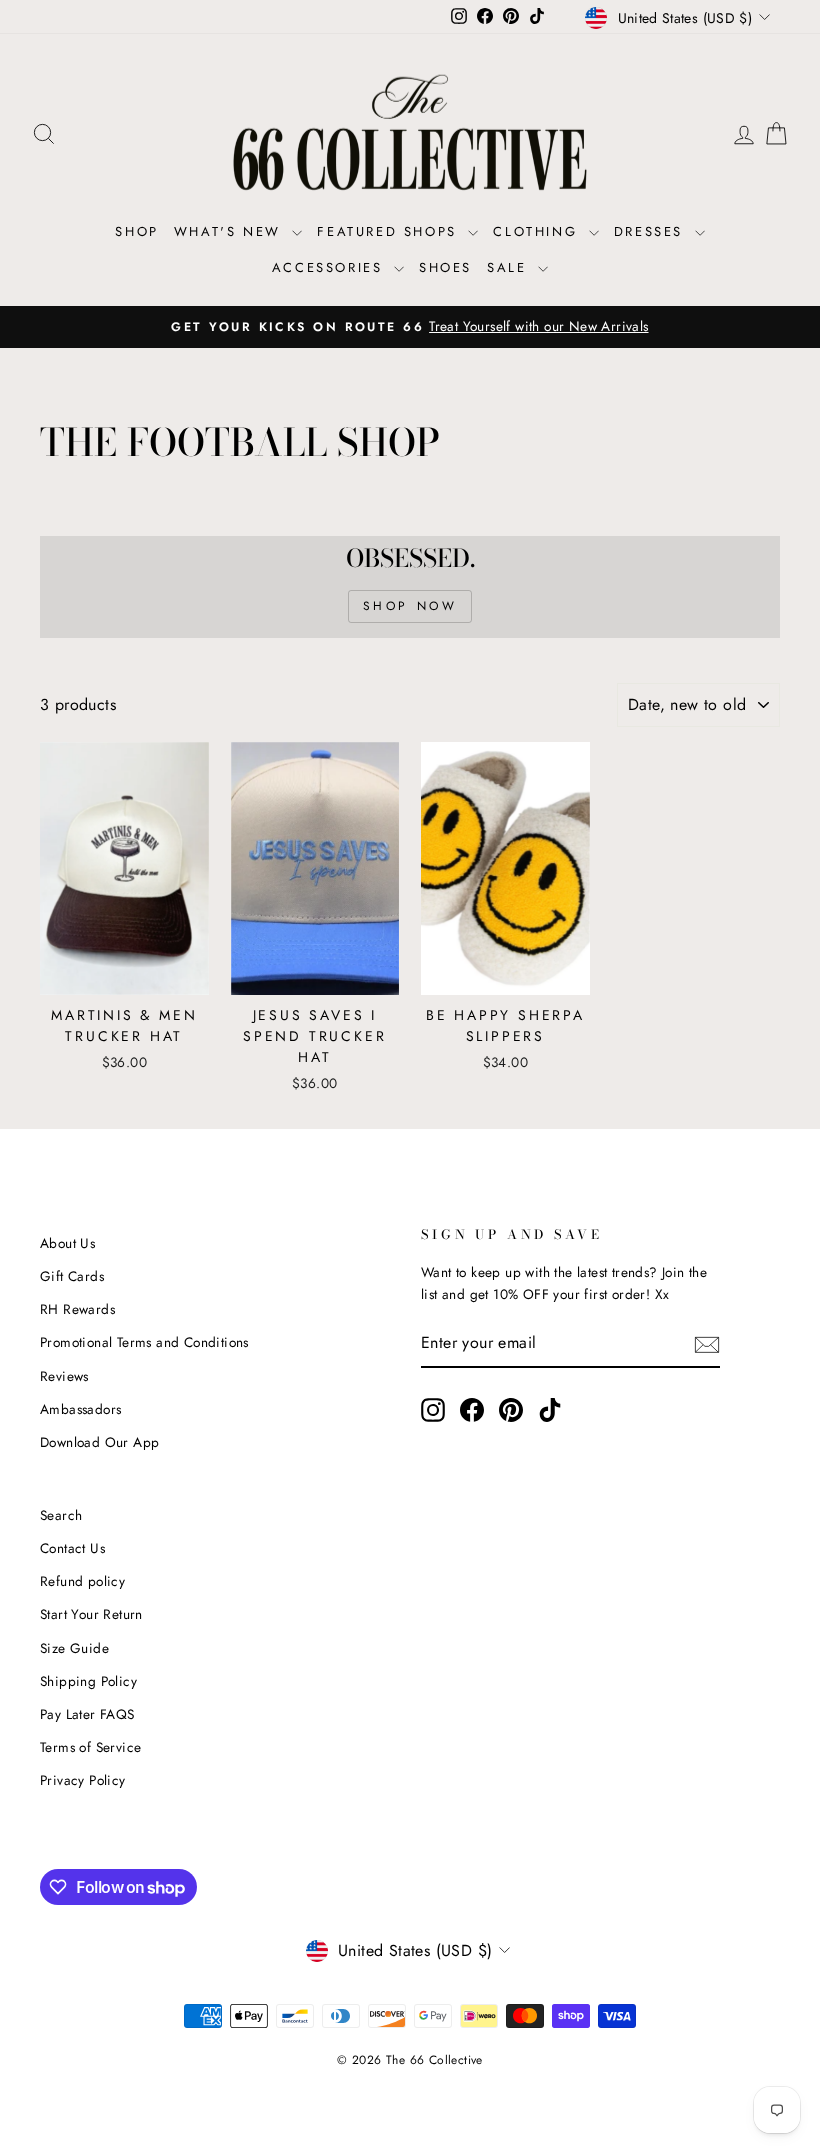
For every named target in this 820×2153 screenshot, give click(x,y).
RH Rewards (77, 1309)
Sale (510, 267)
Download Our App (99, 1442)
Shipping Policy (88, 1681)
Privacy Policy (83, 1780)
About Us (67, 1243)
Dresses (652, 231)
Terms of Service (90, 1747)
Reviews (64, 1376)
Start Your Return (91, 1614)
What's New (231, 231)
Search (61, 1515)
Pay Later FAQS (87, 1714)
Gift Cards (72, 1276)
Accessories (330, 267)
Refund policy (82, 1581)
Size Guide (74, 1648)
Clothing (538, 231)
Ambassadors (80, 1409)
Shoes (445, 267)
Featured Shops (390, 231)
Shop (136, 231)
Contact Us (72, 1548)
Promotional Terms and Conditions (144, 1342)
